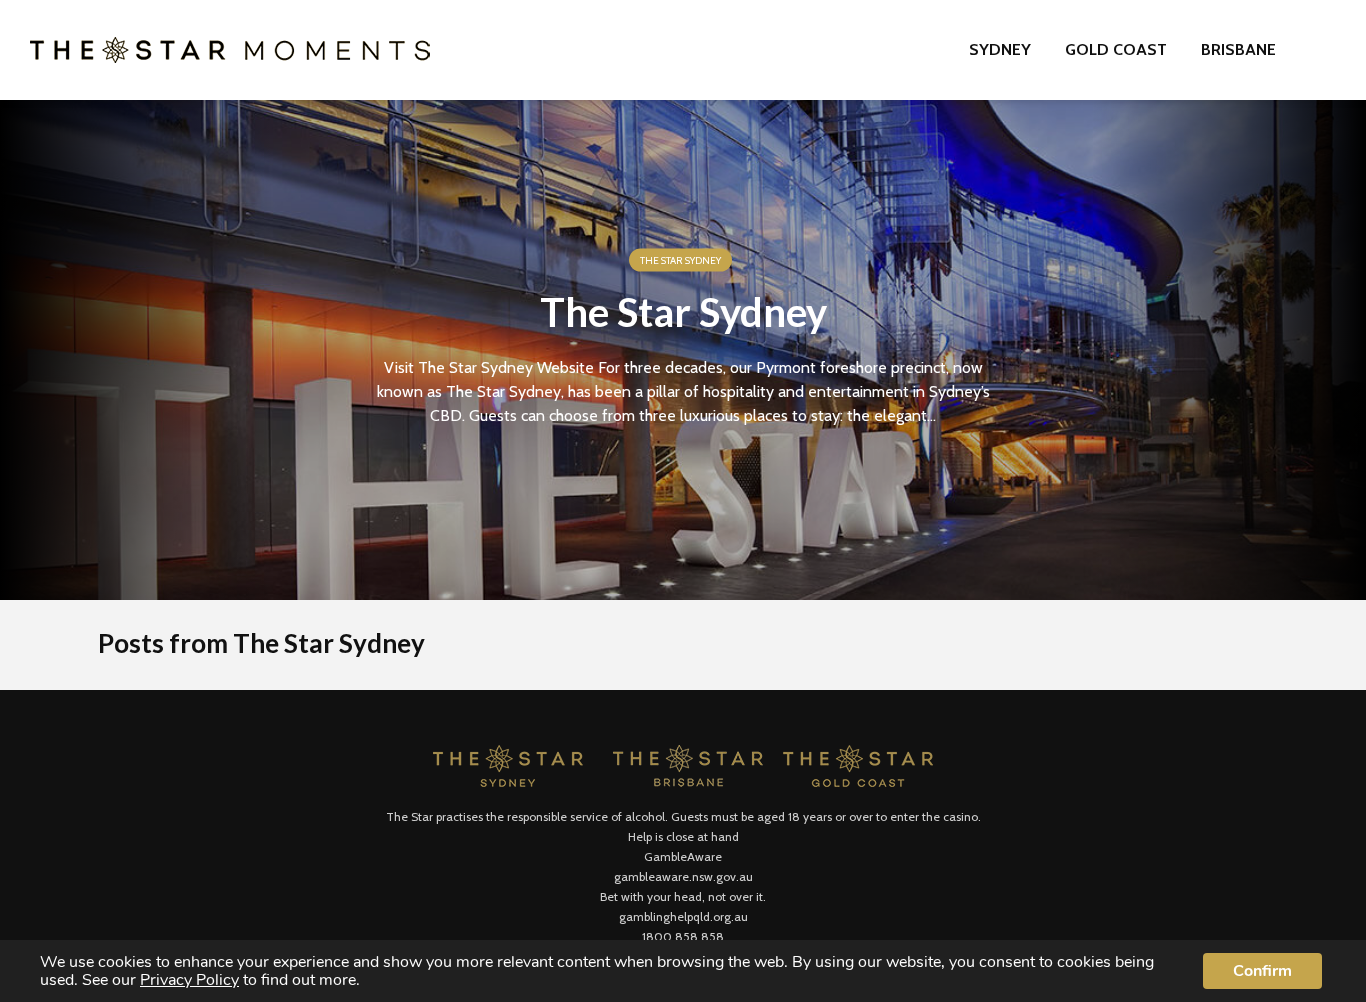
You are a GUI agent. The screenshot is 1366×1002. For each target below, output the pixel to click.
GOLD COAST (1116, 49)
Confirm (1262, 971)
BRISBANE (1238, 49)
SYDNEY (1000, 49)
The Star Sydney (680, 260)
